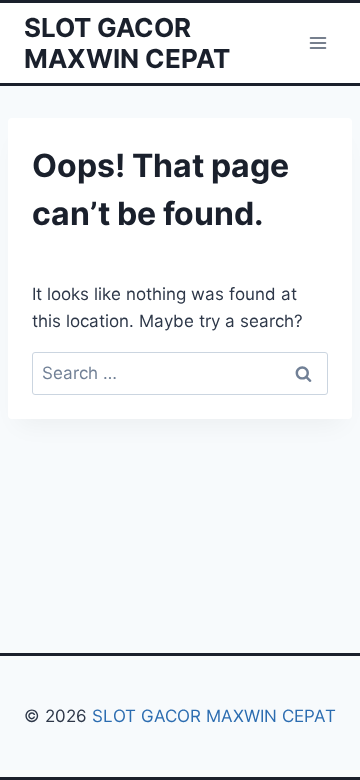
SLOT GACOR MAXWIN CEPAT (214, 716)
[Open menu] (317, 42)
